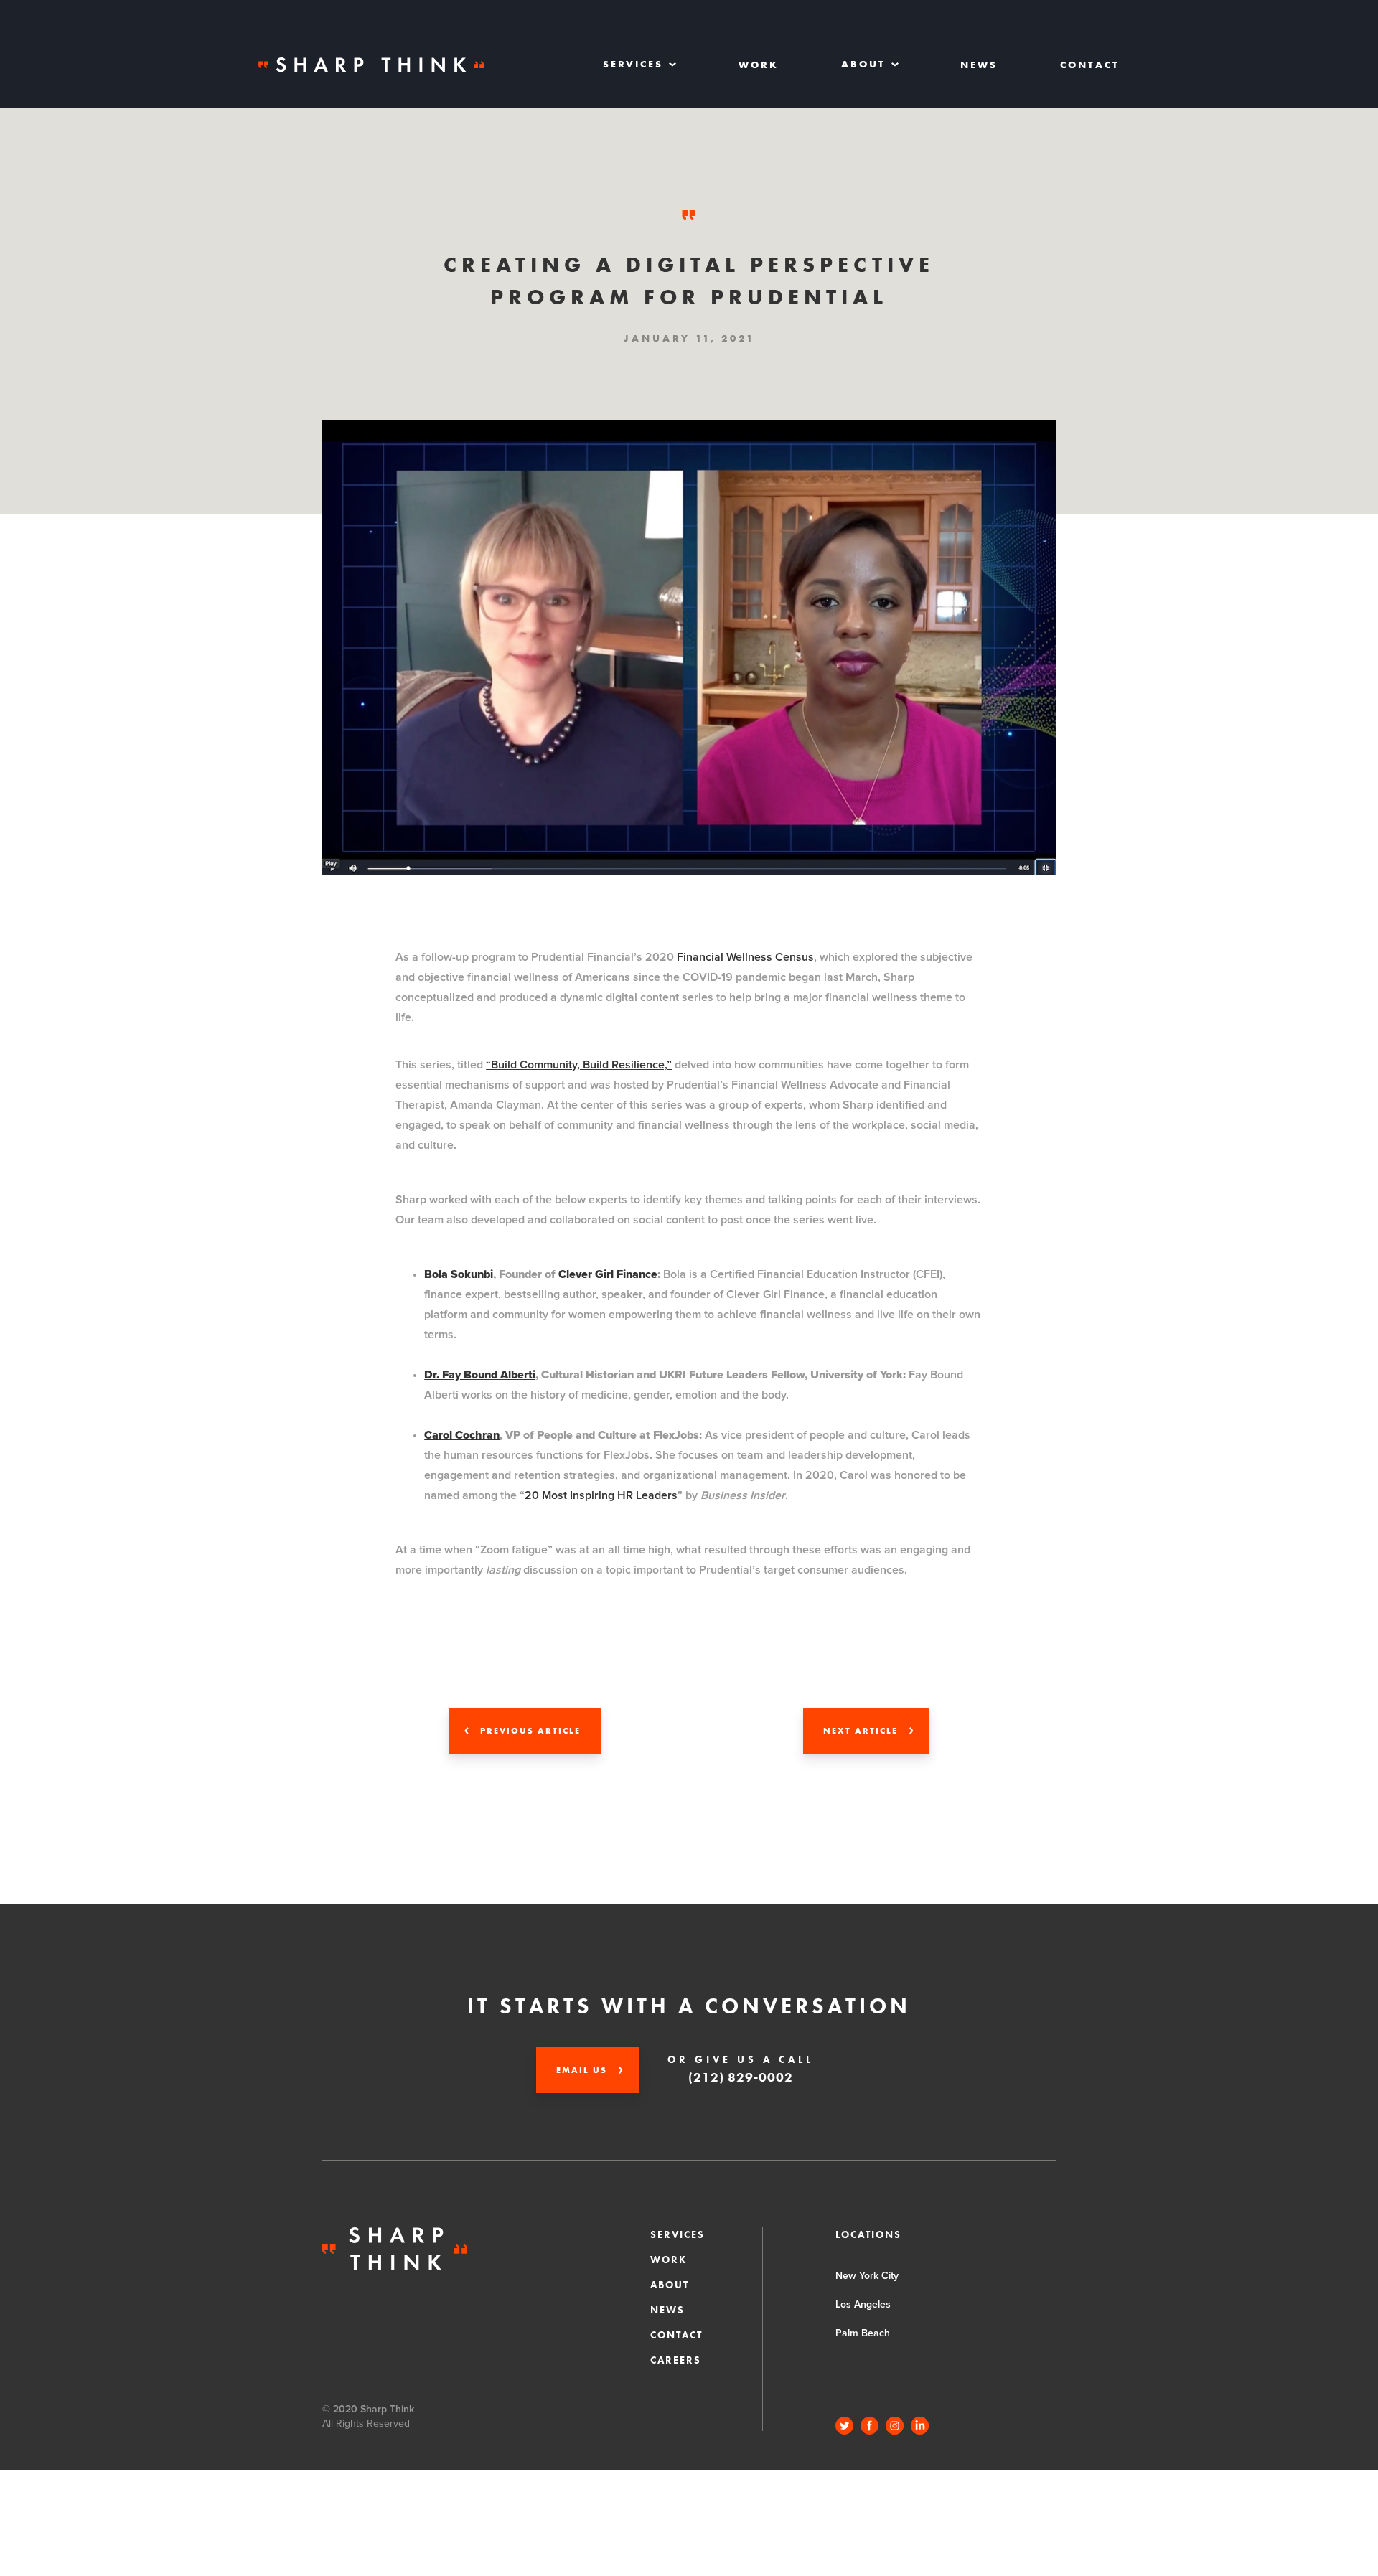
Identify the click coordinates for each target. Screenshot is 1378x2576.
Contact (1090, 65)
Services (678, 2234)
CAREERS (676, 2360)
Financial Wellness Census (745, 957)
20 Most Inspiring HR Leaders (601, 1495)
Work (759, 65)
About (670, 2285)
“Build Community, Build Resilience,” (579, 1065)
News (979, 65)
